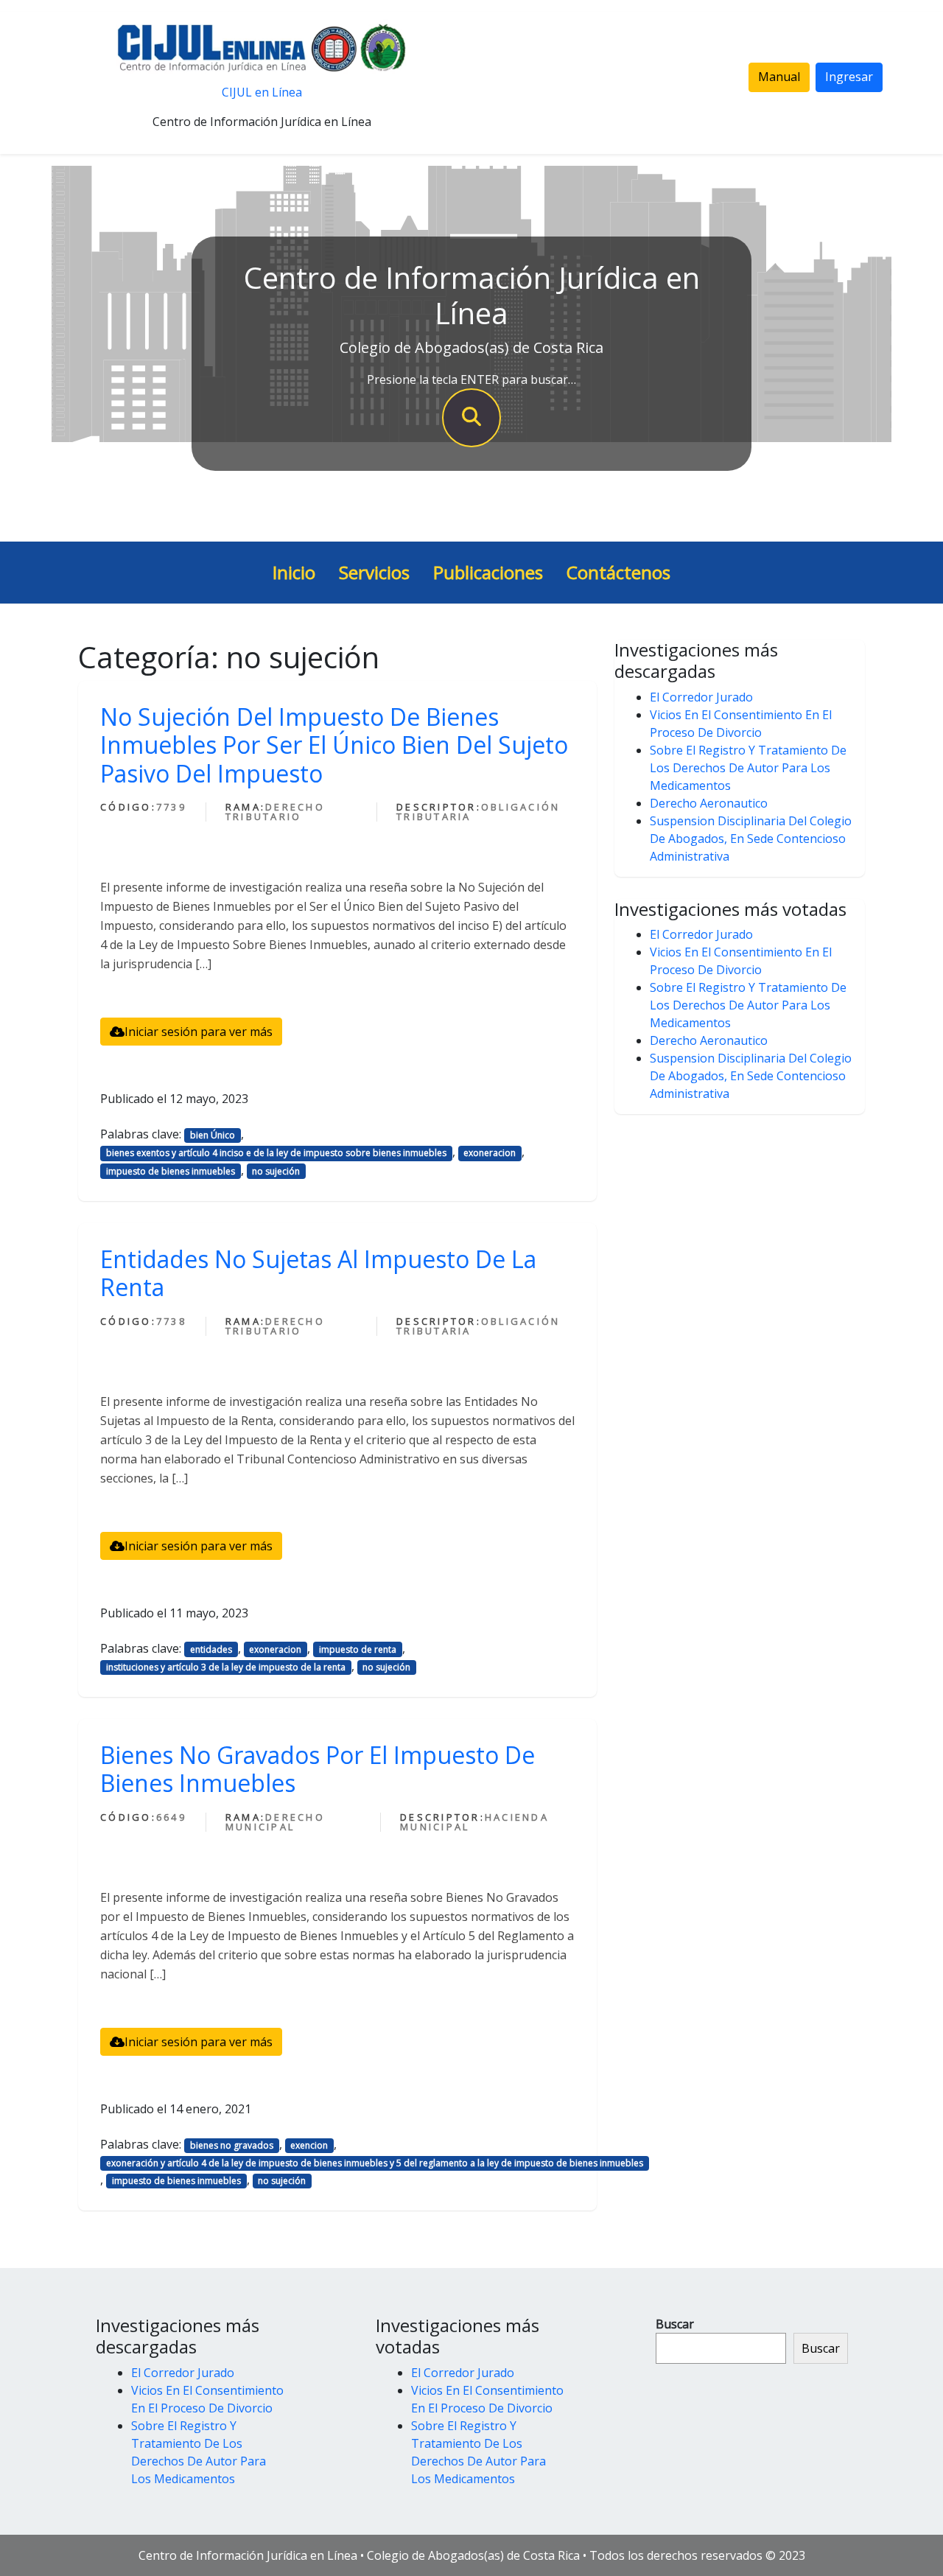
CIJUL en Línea (262, 92)
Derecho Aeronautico (709, 803)
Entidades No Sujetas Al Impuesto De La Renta (318, 1273)
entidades (211, 1649)
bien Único (213, 1135)
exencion (309, 2145)
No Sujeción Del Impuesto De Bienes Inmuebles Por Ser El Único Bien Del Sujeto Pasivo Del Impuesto (334, 745)
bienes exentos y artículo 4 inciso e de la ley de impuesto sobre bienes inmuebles (276, 1153)
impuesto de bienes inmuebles (171, 1171)
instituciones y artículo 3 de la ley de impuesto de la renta (226, 1667)
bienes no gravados (232, 2145)
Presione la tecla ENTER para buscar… (471, 379)
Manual (779, 77)
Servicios (374, 572)
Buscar (675, 2324)
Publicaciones (488, 572)
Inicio (294, 572)
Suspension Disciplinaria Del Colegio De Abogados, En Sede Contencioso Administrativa (751, 839)
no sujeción (276, 1171)
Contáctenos (618, 572)
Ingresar (849, 77)
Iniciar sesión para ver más (199, 1032)
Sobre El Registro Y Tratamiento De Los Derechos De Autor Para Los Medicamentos (748, 768)
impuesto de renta (358, 1649)
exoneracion (490, 1153)
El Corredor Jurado (701, 697)
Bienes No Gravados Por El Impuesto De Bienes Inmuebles (318, 1769)
